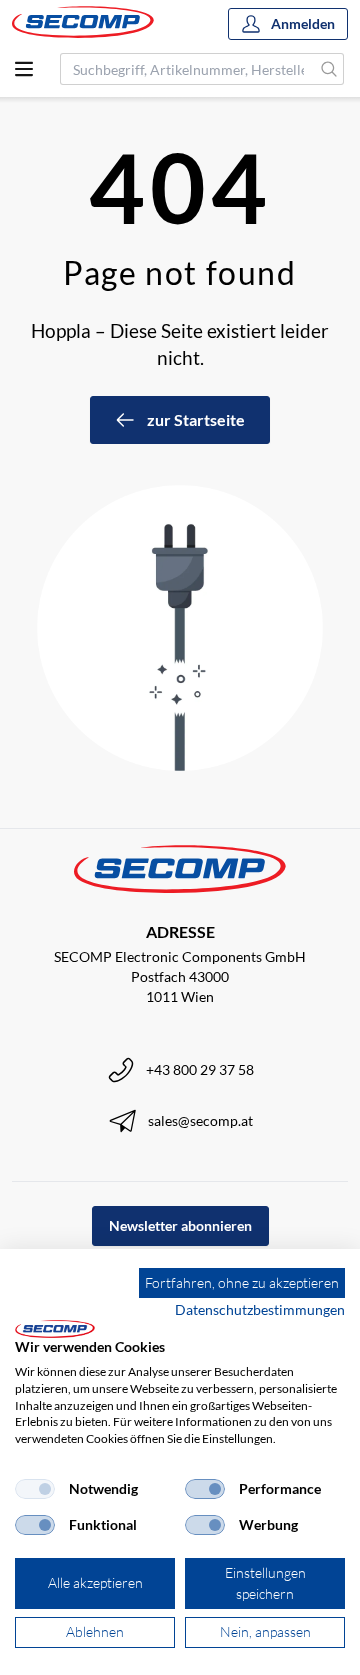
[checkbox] (35, 1489)
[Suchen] (329, 69)
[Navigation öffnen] (24, 69)
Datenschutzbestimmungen (260, 1309)
